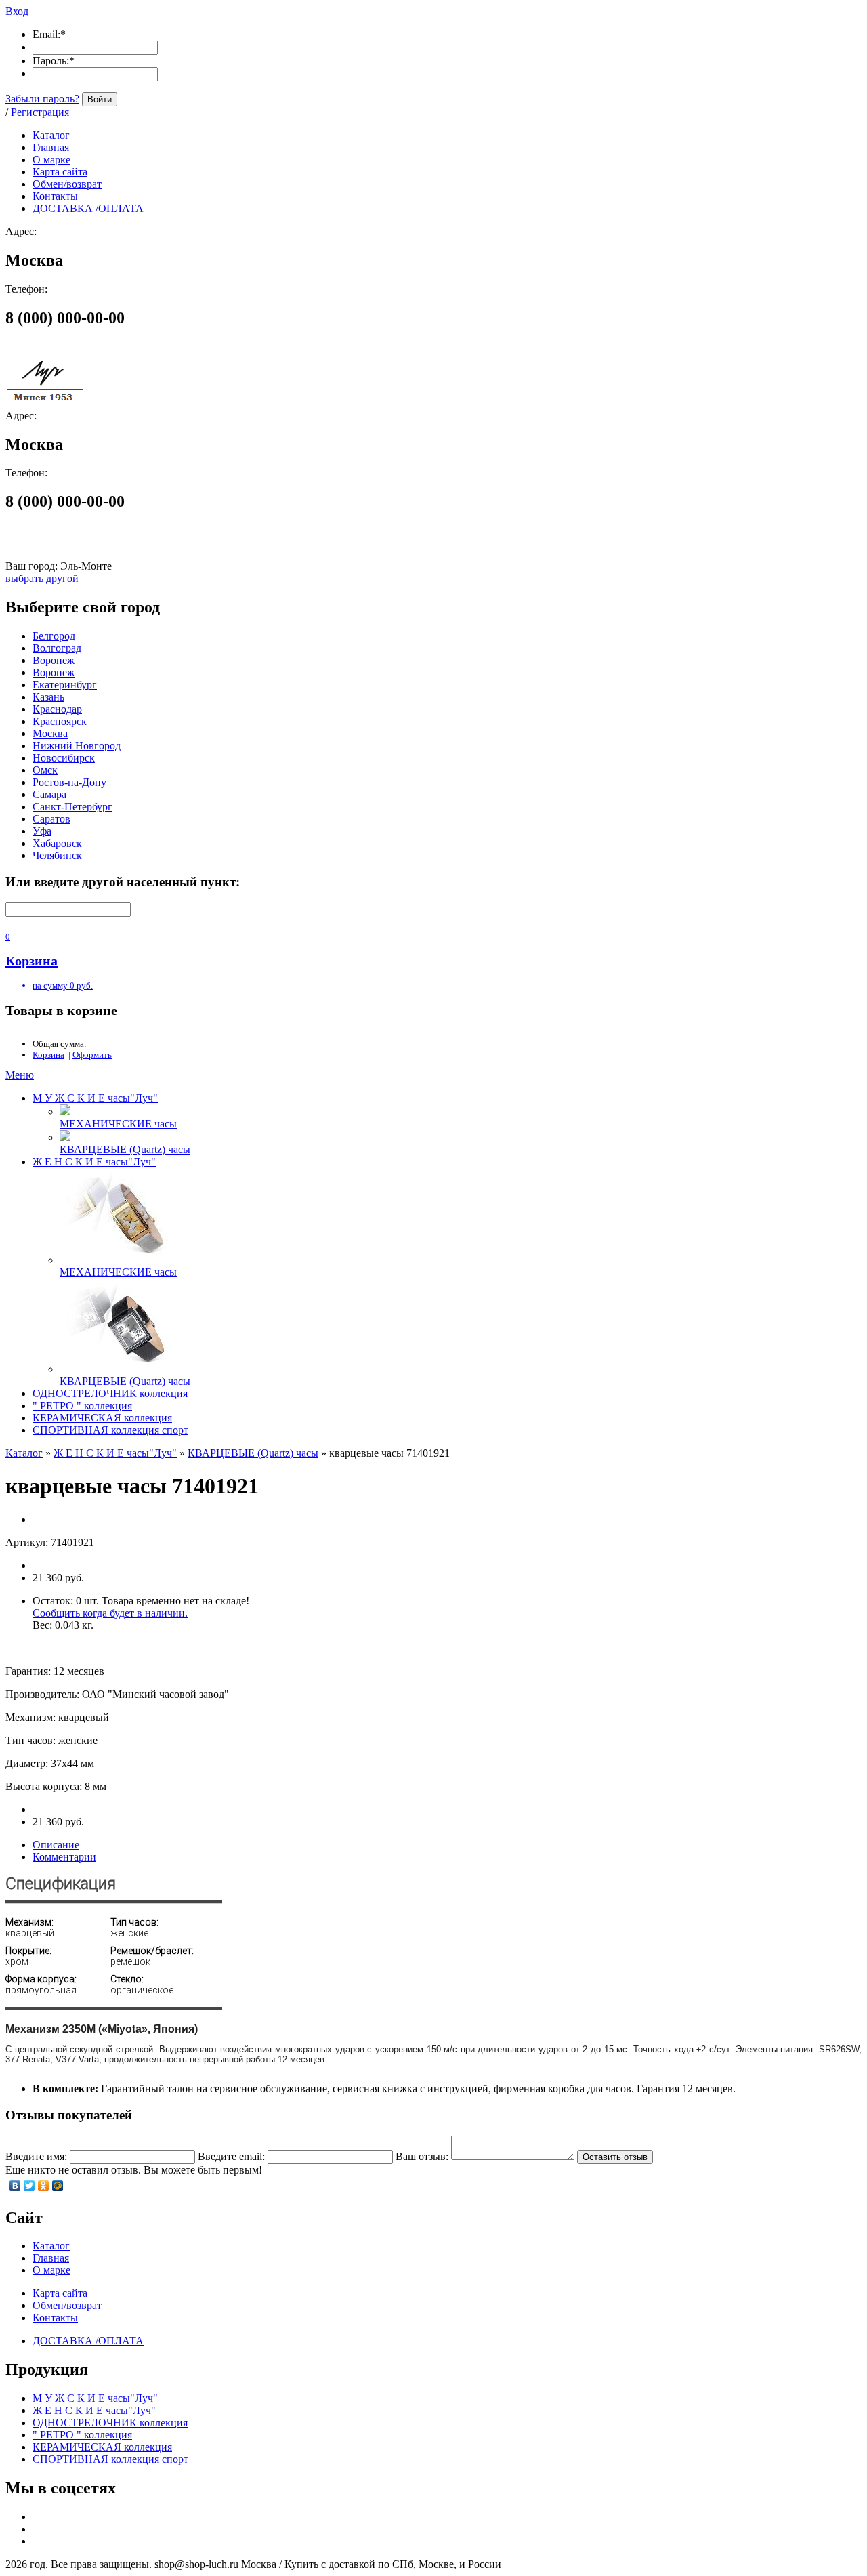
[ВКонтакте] (15, 2186)
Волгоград (57, 648)
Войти (100, 99)
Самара (49, 794)
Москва (50, 733)
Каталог (24, 1453)
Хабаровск (57, 843)
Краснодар (57, 709)
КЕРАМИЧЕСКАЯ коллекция (102, 1418)
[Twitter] (29, 2186)
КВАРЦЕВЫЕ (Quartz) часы (125, 1149)
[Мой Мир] (58, 2186)
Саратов (51, 819)
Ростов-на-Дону (69, 782)
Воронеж (54, 660)
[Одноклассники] (44, 2186)
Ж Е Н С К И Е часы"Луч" (94, 1162)
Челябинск (57, 855)
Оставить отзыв (615, 2157)
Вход (17, 11)
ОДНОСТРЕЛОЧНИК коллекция (110, 1393)
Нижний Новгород (77, 746)
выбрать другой (42, 578)
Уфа (42, 831)
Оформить (92, 1055)
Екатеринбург (65, 685)
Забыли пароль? (42, 99)
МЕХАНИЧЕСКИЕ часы (118, 1272)
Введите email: (231, 2156)
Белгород (54, 636)
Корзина (48, 1055)
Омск (45, 770)
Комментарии (64, 1857)
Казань (48, 697)
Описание (56, 1845)
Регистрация (40, 112)
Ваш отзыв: (422, 2156)
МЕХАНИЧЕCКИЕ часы (118, 1124)
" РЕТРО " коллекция (82, 1406)
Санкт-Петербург (72, 807)
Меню (20, 1075)
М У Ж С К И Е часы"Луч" (95, 1098)
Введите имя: (36, 2156)
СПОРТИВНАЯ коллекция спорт (110, 1430)
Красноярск (60, 721)
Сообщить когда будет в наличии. (110, 1613)
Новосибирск (64, 758)
